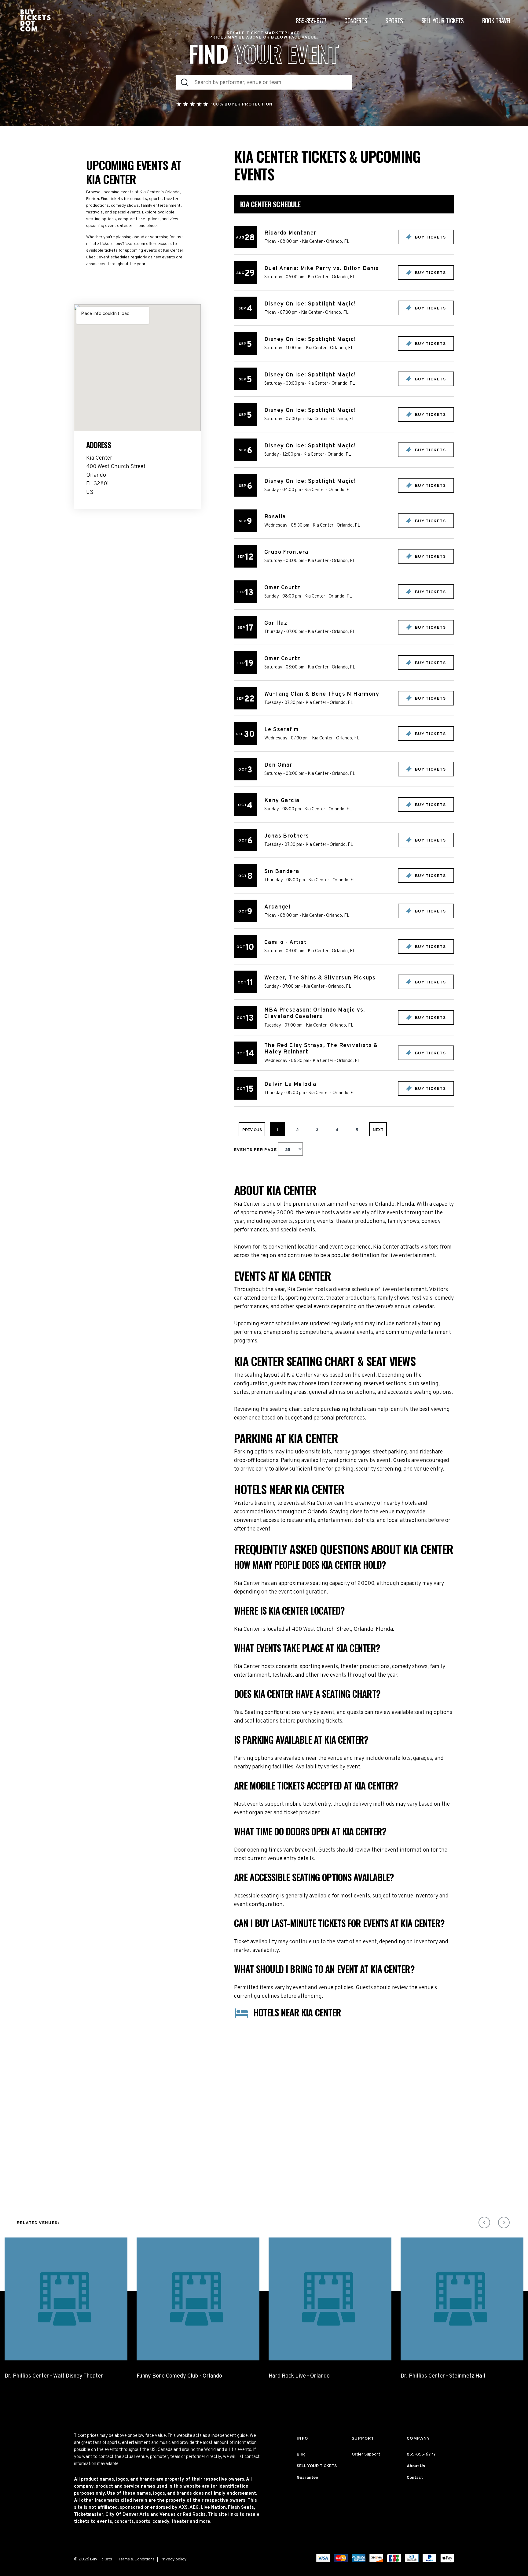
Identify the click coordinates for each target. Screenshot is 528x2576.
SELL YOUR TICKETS (317, 2466)
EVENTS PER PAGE (256, 1150)
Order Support (366, 2454)
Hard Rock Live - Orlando (299, 2376)
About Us (416, 2466)
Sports (394, 20)
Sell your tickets (443, 20)
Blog (301, 2454)
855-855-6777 (311, 20)
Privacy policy (173, 2559)
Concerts (356, 20)
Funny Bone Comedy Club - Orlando (179, 2376)
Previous (252, 1130)
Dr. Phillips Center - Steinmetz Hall (443, 2376)
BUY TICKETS (430, 237)
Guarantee (307, 2478)
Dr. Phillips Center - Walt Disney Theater (54, 2376)
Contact (415, 2478)
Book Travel (497, 20)
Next (378, 1130)
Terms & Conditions (136, 2559)
